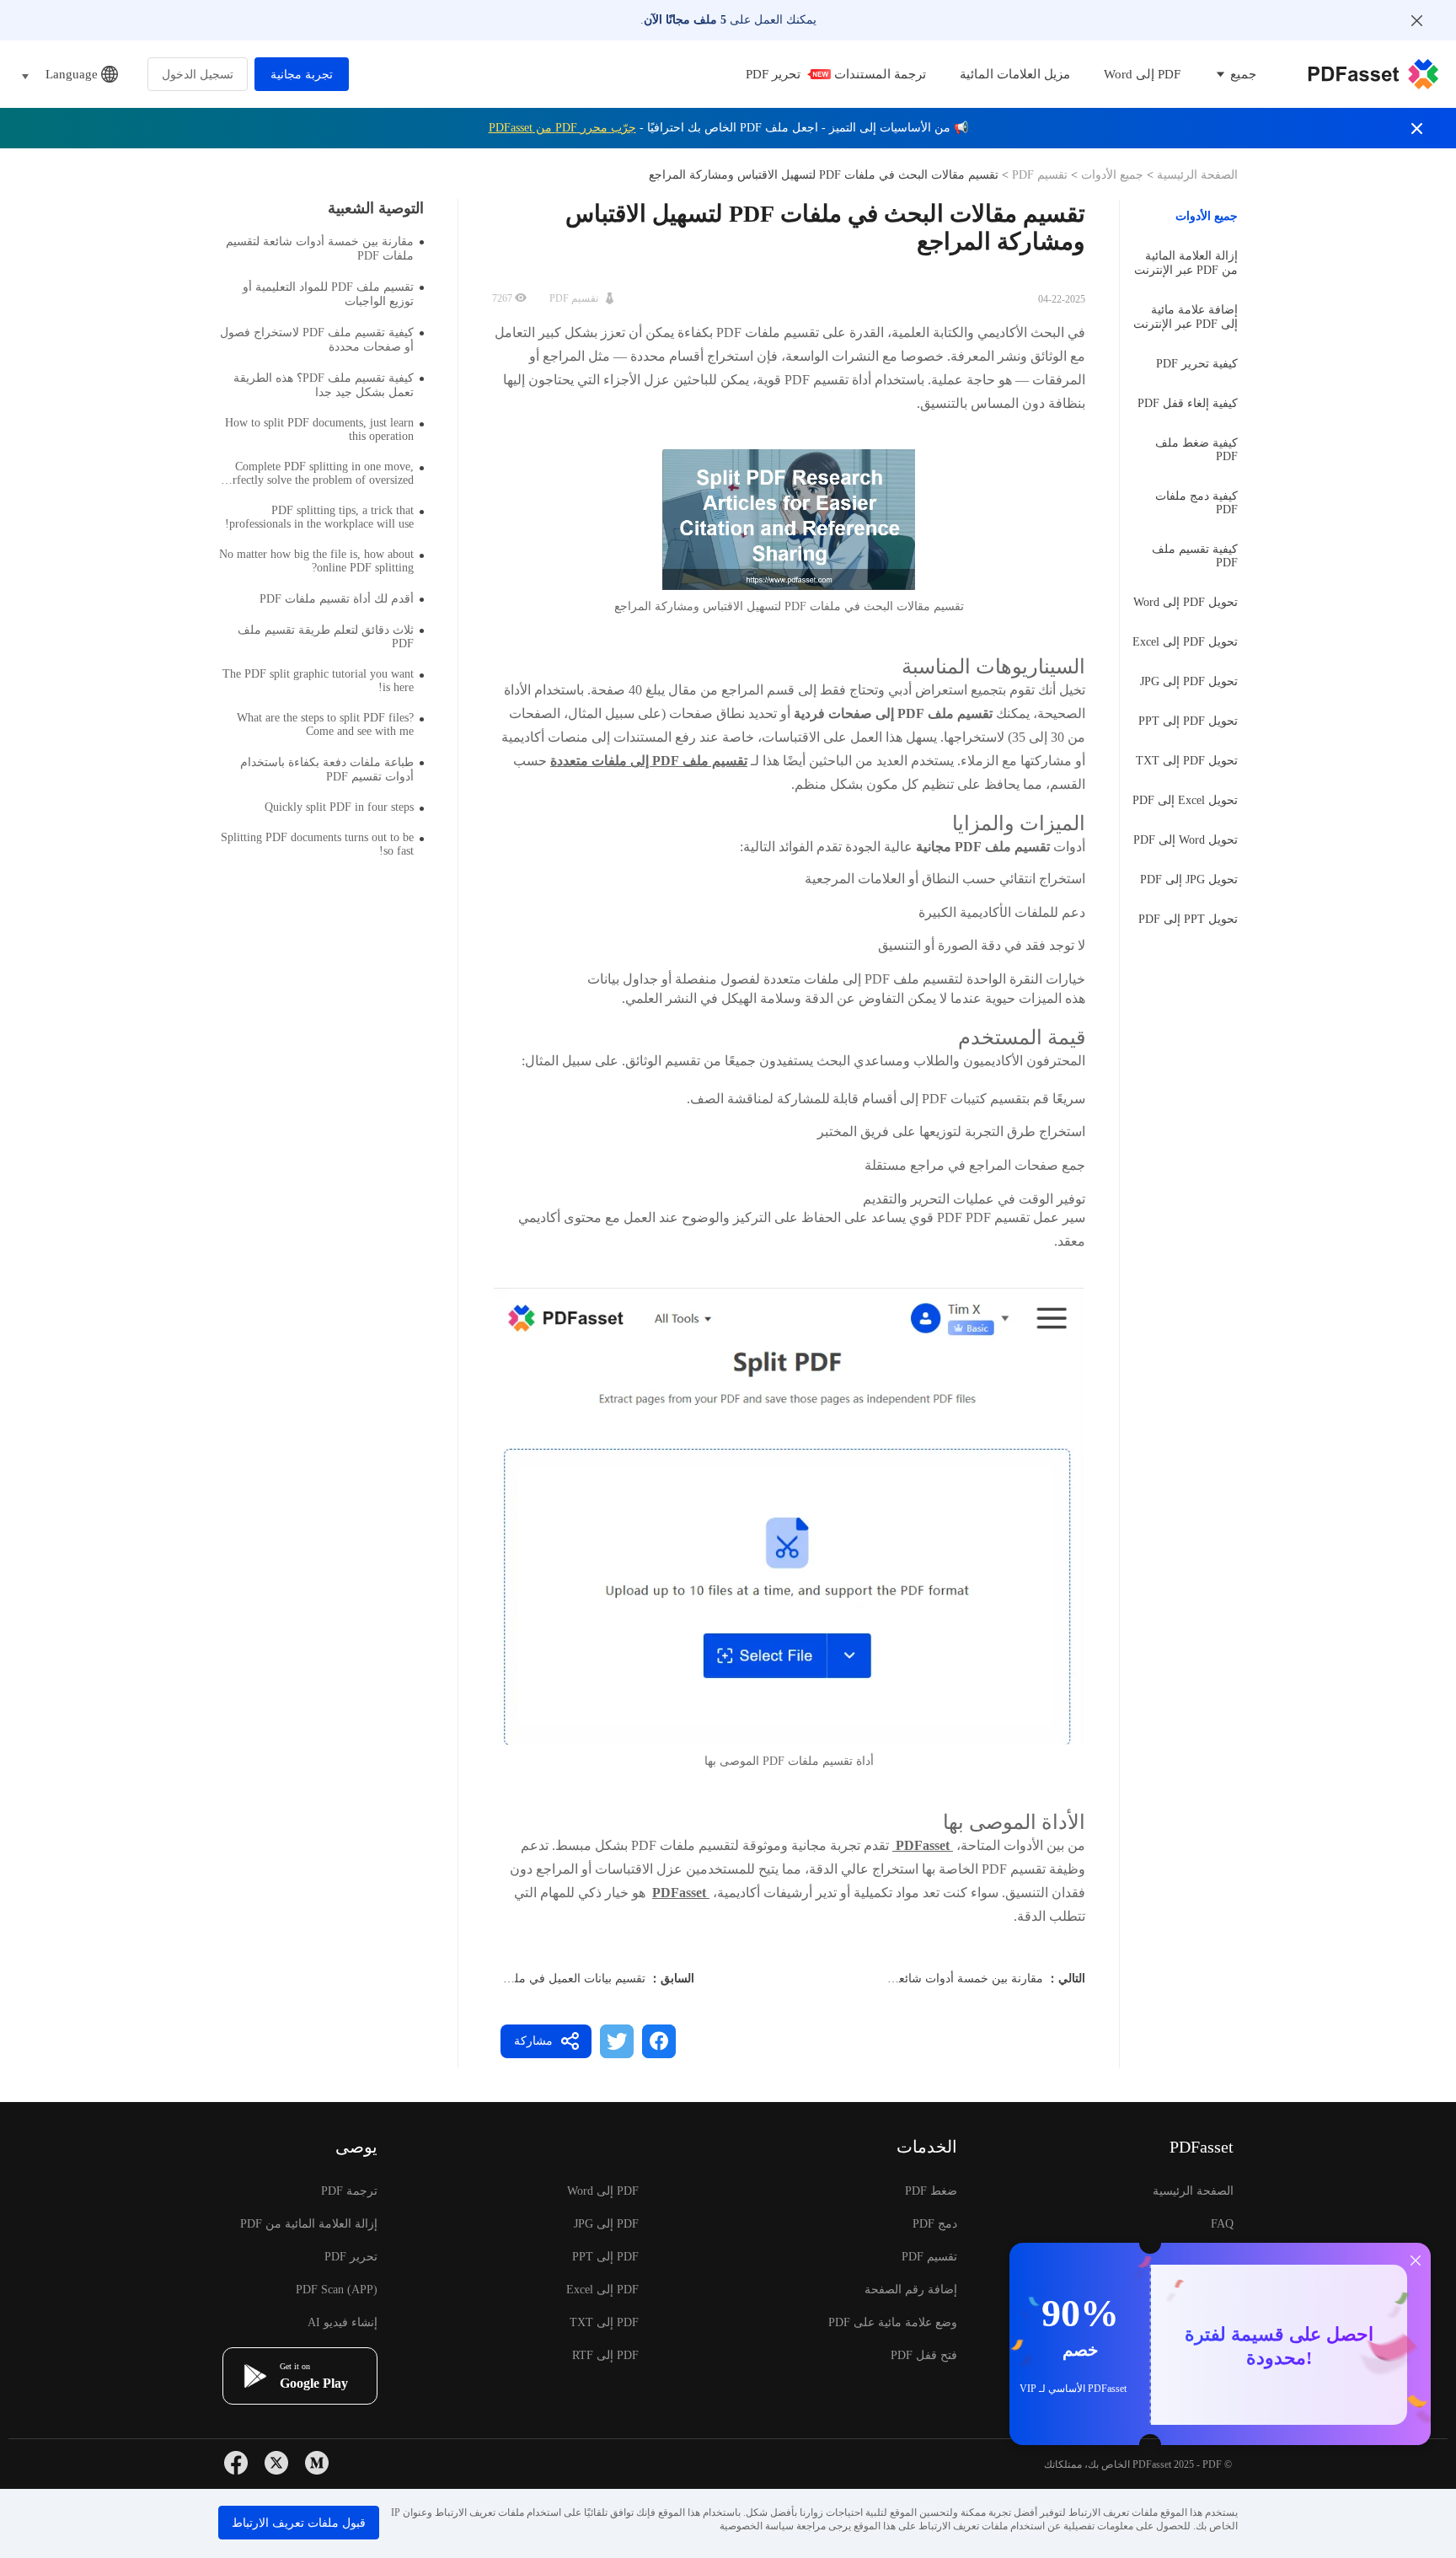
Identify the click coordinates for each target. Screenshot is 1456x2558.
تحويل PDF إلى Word (1186, 602)
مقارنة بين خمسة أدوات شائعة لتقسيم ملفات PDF (919, 1979)
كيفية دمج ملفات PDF (1196, 503)
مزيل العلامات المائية (1015, 74)
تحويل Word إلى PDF (1186, 840)
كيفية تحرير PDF (1197, 364)
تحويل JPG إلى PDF (1189, 879)
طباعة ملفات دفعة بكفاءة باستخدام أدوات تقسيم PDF (327, 770)
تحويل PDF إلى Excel (1185, 642)
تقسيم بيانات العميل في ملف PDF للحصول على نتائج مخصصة (493, 1979)
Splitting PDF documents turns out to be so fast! (317, 844)
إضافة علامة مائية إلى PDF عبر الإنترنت (1186, 317)
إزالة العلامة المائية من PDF (309, 2224)
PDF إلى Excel (602, 2290)
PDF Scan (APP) (337, 2290)
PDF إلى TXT (604, 2322)
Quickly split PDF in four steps (339, 807)
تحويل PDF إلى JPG (1189, 681)
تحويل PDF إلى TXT (1187, 761)
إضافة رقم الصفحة (911, 2290)
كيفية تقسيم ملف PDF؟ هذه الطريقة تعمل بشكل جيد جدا (324, 385)
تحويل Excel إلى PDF (1185, 800)
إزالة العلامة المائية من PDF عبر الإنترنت (1186, 263)
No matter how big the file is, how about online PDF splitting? (316, 561)
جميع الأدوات (1111, 175)
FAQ (1222, 2224)
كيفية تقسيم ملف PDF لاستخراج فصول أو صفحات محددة (317, 340)
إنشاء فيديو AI (343, 2322)
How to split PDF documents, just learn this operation (319, 429)
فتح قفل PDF (924, 2355)
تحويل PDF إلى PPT (1188, 721)
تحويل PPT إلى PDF (1188, 919)
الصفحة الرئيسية (1196, 175)
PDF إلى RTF (605, 2355)
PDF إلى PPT (605, 2257)
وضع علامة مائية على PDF (893, 2322)
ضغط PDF (931, 2191)
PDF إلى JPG (606, 2224)
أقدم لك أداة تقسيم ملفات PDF (337, 599)
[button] (789, 1516)
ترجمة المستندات (880, 74)
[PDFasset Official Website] (1373, 74)
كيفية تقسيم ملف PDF (1195, 556)
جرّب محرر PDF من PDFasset (562, 128)
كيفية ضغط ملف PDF (1196, 450)
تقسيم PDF (1040, 175)
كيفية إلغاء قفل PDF (1188, 403)
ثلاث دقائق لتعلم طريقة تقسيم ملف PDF (326, 637)
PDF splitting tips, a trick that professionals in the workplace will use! (319, 517)
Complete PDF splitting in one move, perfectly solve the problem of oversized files (318, 474)
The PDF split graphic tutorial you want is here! (318, 681)
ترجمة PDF (349, 2191)
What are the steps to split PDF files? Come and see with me (325, 724)
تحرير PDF (773, 74)
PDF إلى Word (1142, 74)
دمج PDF (935, 2224)
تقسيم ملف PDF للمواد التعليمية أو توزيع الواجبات (328, 294)
